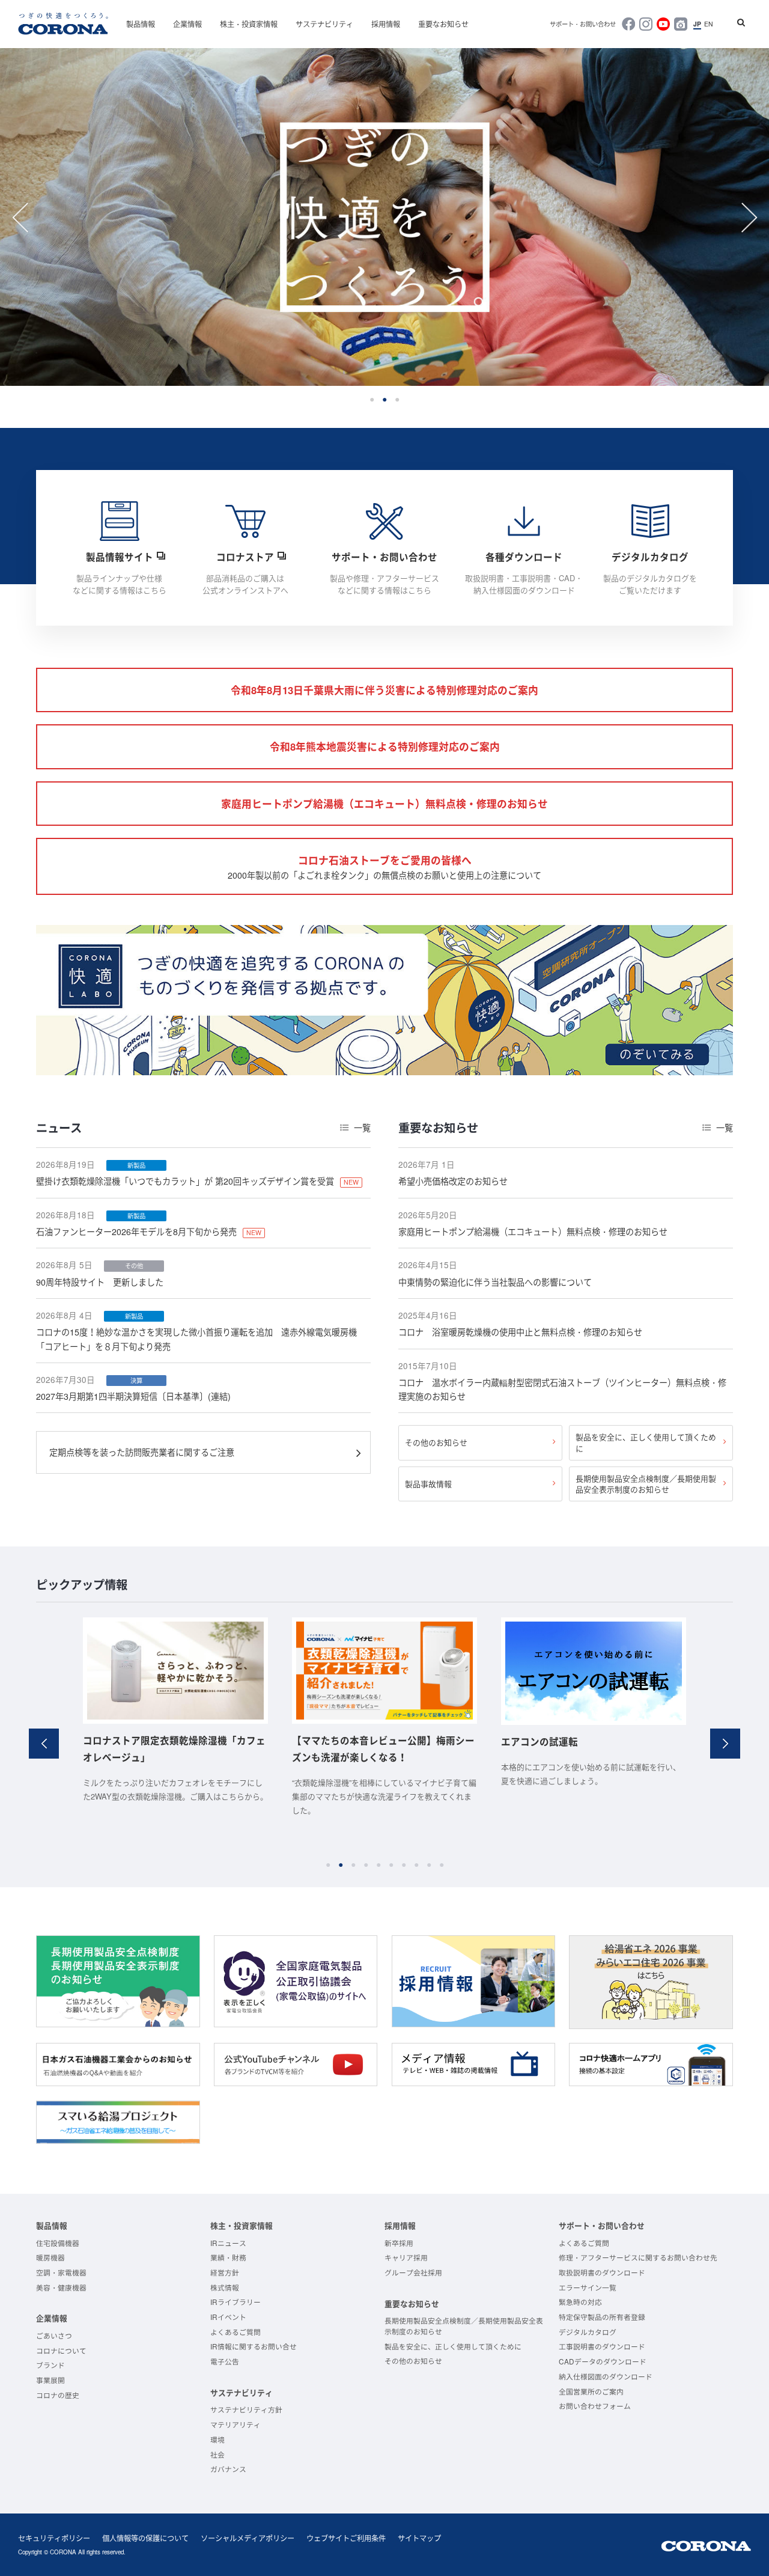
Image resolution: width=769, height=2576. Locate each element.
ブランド (50, 2365)
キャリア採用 (406, 2257)
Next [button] (749, 218)
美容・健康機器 (61, 2287)
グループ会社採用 (413, 2272)
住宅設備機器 (58, 2243)
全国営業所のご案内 (591, 2391)
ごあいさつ (54, 2335)
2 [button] (385, 399)
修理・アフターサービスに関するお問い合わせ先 (638, 2257)
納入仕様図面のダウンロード (606, 2376)
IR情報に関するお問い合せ (254, 2346)
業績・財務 (228, 2257)
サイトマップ (419, 2538)
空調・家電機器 (61, 2272)
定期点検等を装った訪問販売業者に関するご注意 (142, 1452)
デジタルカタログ (588, 2332)
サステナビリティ (324, 24)
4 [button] (366, 1865)
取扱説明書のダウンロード (602, 2272)
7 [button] (403, 1865)
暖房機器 (50, 2257)
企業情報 (187, 24)
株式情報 (225, 2287)
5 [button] (378, 1865)
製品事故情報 (428, 1484)
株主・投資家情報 (249, 24)
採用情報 (386, 24)
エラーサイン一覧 (588, 2287)
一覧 (362, 1128)
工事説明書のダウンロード (602, 2346)
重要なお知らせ (443, 24)
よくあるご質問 (236, 2332)
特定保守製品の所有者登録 (602, 2317)
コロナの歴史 (58, 2395)
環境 (217, 2439)
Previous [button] (20, 218)
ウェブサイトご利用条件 (346, 2538)
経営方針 (225, 2272)
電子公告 (225, 2361)
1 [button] (372, 399)
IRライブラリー (236, 2302)
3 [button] (397, 399)
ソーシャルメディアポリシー (248, 2538)
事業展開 (50, 2380)
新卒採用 (399, 2243)
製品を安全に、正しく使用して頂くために (646, 1442)
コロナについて (61, 2350)
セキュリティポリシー (54, 2538)
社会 (217, 2454)
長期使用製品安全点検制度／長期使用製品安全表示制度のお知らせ (646, 1484)
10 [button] (441, 1865)
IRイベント (228, 2317)
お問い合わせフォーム (595, 2406)
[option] (384, 217)
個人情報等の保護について (145, 2538)
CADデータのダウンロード (603, 2361)
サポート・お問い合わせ (583, 24)
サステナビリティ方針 (246, 2409)
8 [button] (416, 1865)
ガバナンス (228, 2469)
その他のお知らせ (436, 1442)
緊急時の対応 (580, 2302)
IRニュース (228, 2243)
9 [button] (429, 1865)
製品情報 (141, 24)
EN (709, 24)
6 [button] (391, 1865)
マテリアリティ (236, 2424)
